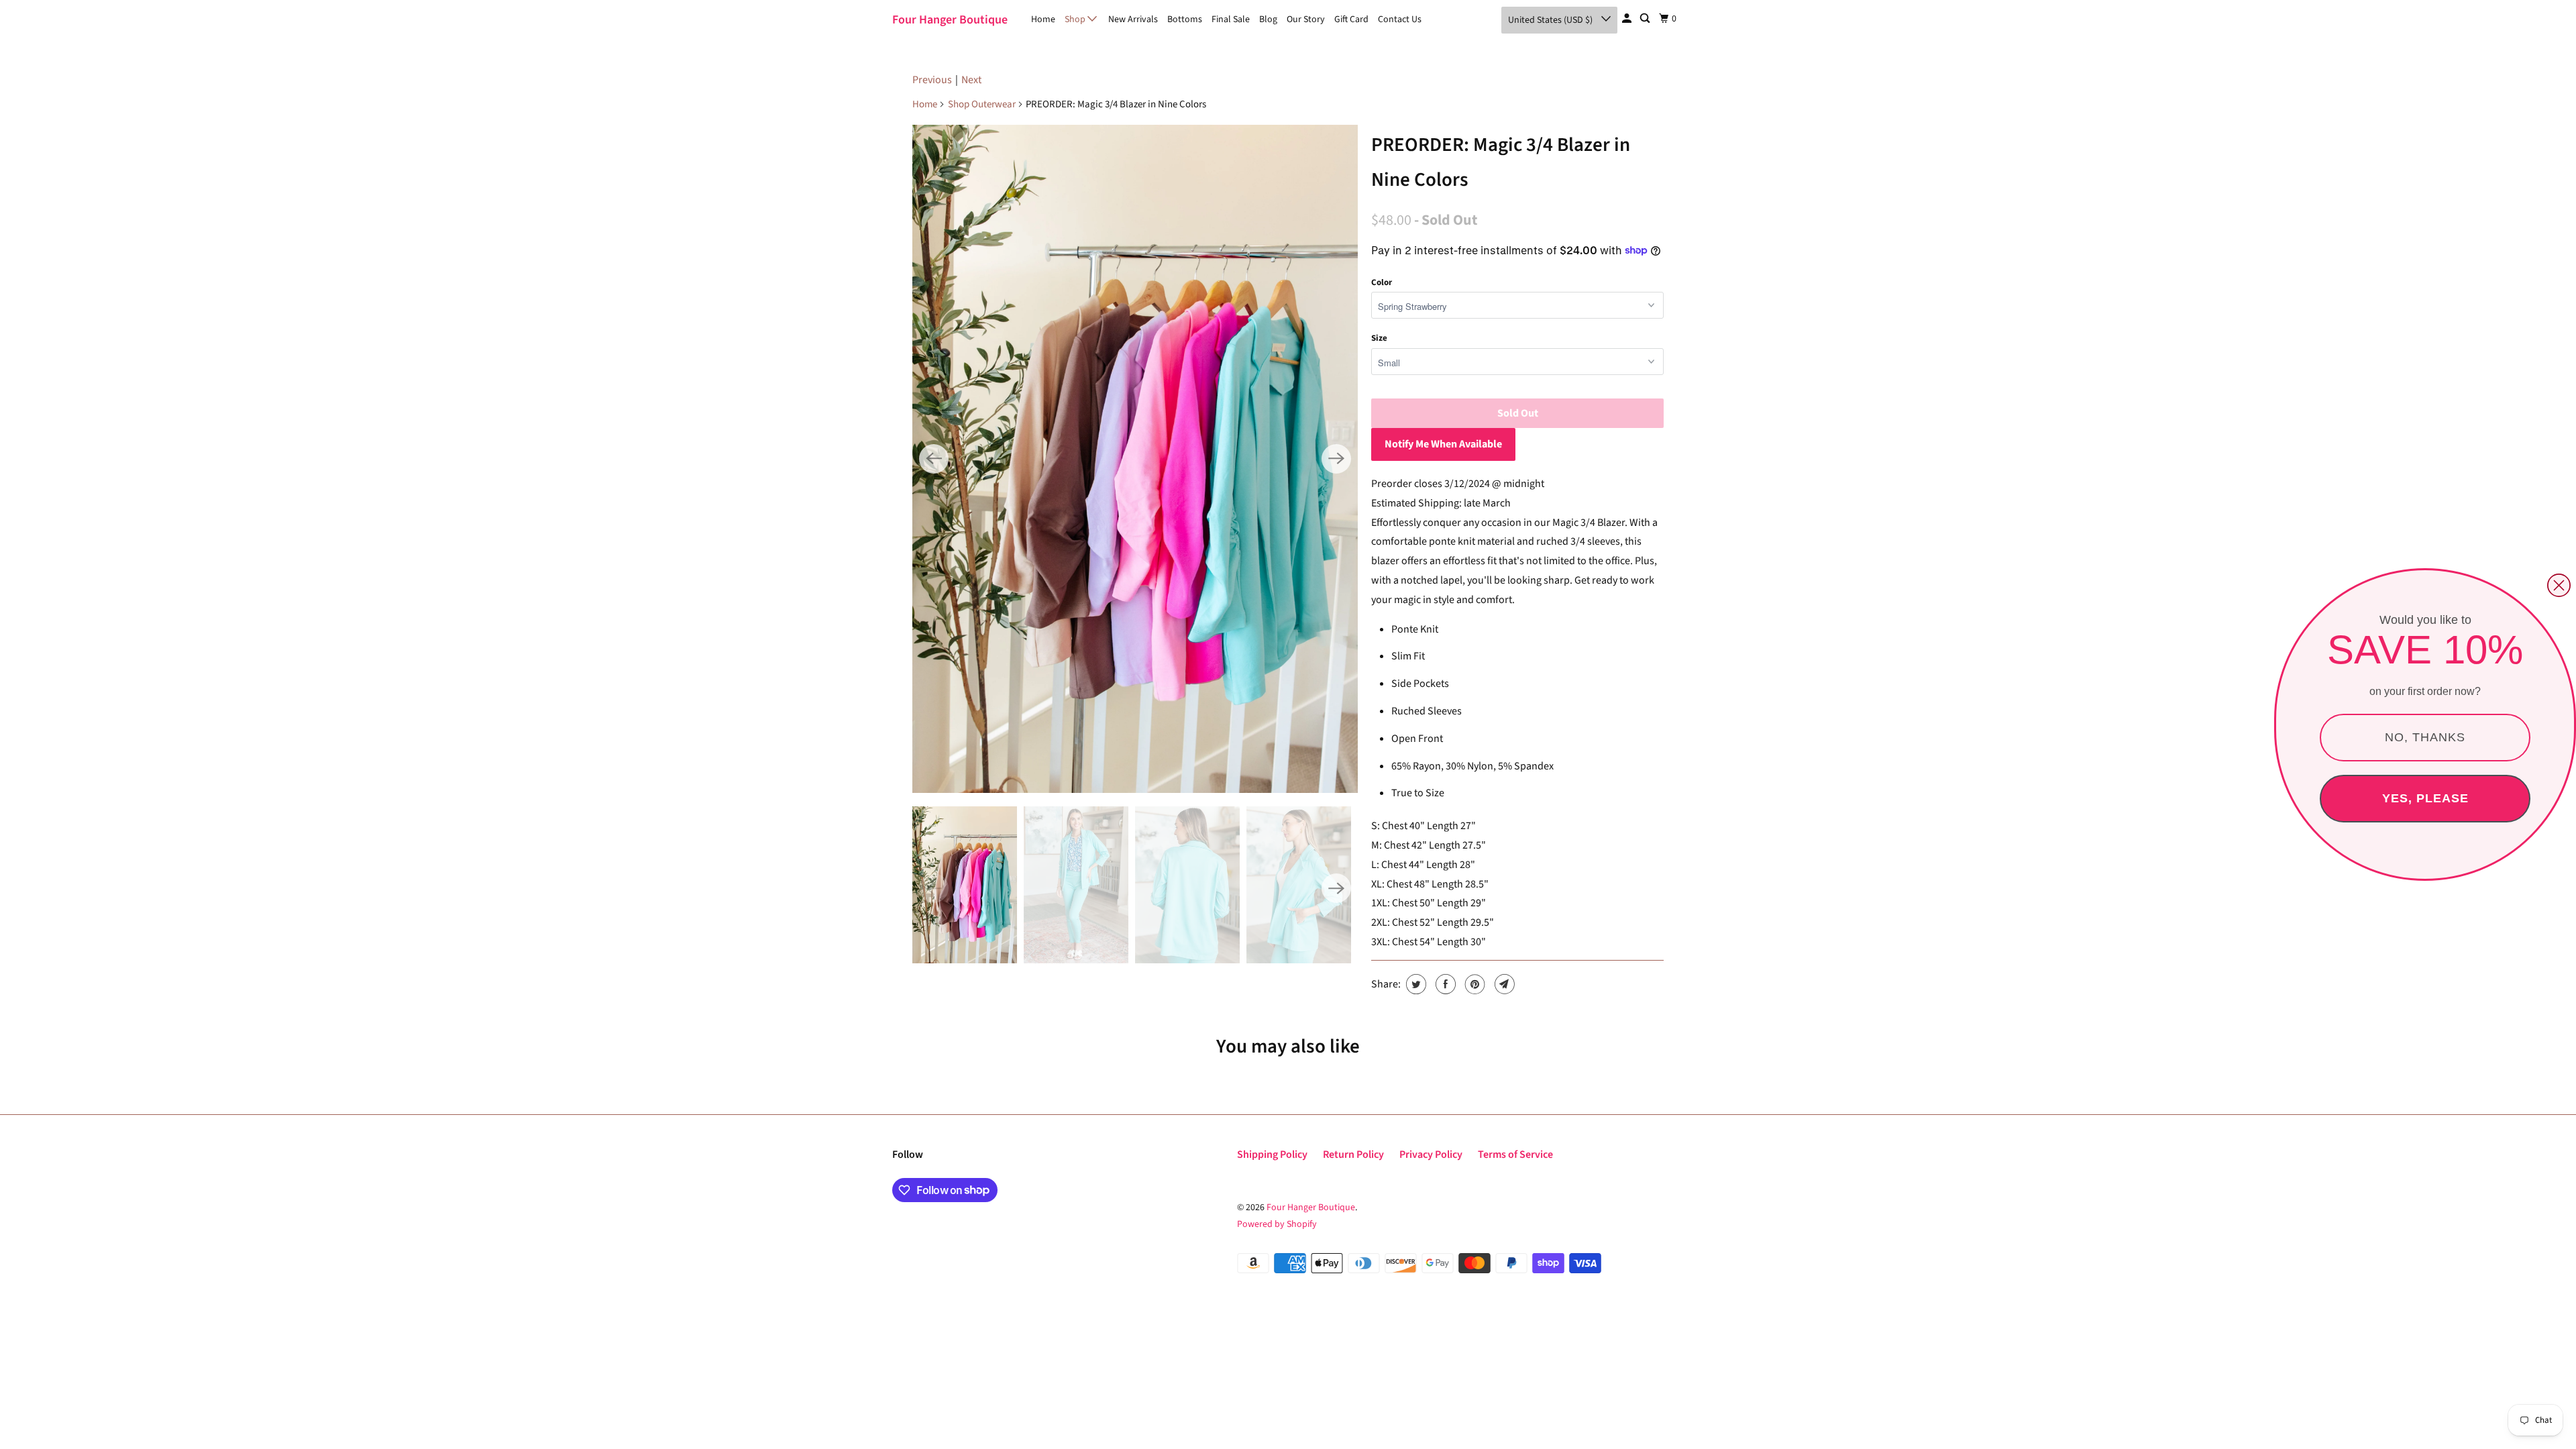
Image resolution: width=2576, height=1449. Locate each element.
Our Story (1306, 19)
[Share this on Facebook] (1444, 984)
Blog (1268, 19)
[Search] (1646, 19)
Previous (932, 80)
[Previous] (934, 459)
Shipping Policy (1272, 1155)
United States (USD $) (1551, 20)
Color (1382, 282)
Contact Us (1400, 19)
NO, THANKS (2425, 737)
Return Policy (1353, 1155)
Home (1043, 19)
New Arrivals (1133, 19)
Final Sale (1231, 19)
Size (1379, 338)
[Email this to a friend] (1503, 984)
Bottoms (1185, 19)
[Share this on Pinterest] (1473, 984)
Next (971, 80)
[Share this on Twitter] (1414, 984)
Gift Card (1351, 19)
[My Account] (1628, 19)
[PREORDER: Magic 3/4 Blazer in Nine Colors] (1135, 459)
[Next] (1336, 459)
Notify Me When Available (1443, 444)
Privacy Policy (1431, 1155)
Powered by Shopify (1277, 1224)
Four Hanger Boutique (950, 20)
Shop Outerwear (982, 104)
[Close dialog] (2559, 585)
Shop (1076, 19)
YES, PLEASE (2425, 798)
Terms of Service (1515, 1155)
